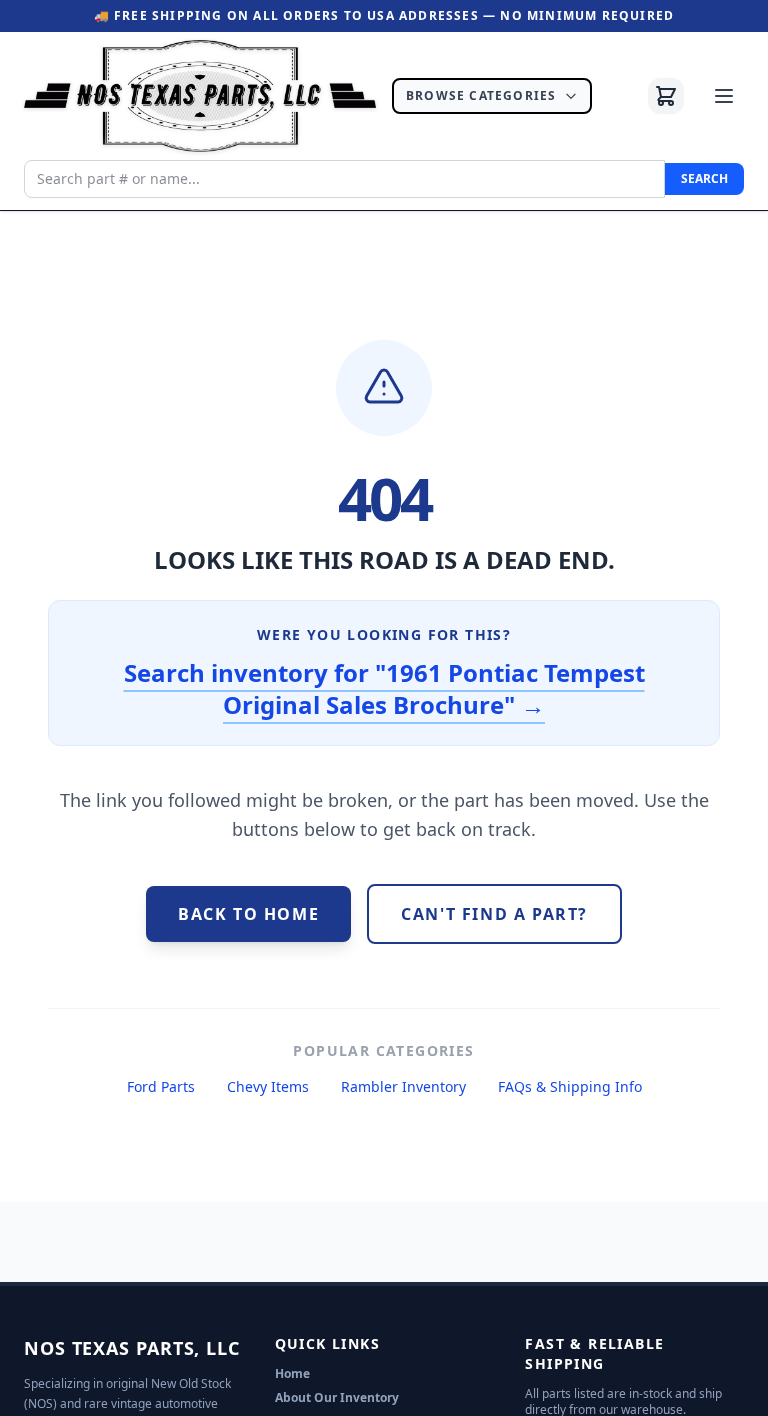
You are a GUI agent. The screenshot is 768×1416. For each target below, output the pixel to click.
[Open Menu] (724, 96)
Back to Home (248, 914)
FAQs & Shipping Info (570, 1086)
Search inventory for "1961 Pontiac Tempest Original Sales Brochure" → (384, 688)
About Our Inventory (337, 1397)
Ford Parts (161, 1086)
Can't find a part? (494, 914)
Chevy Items (268, 1086)
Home (292, 1373)
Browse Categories (481, 95)
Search (704, 178)
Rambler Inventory (403, 1086)
